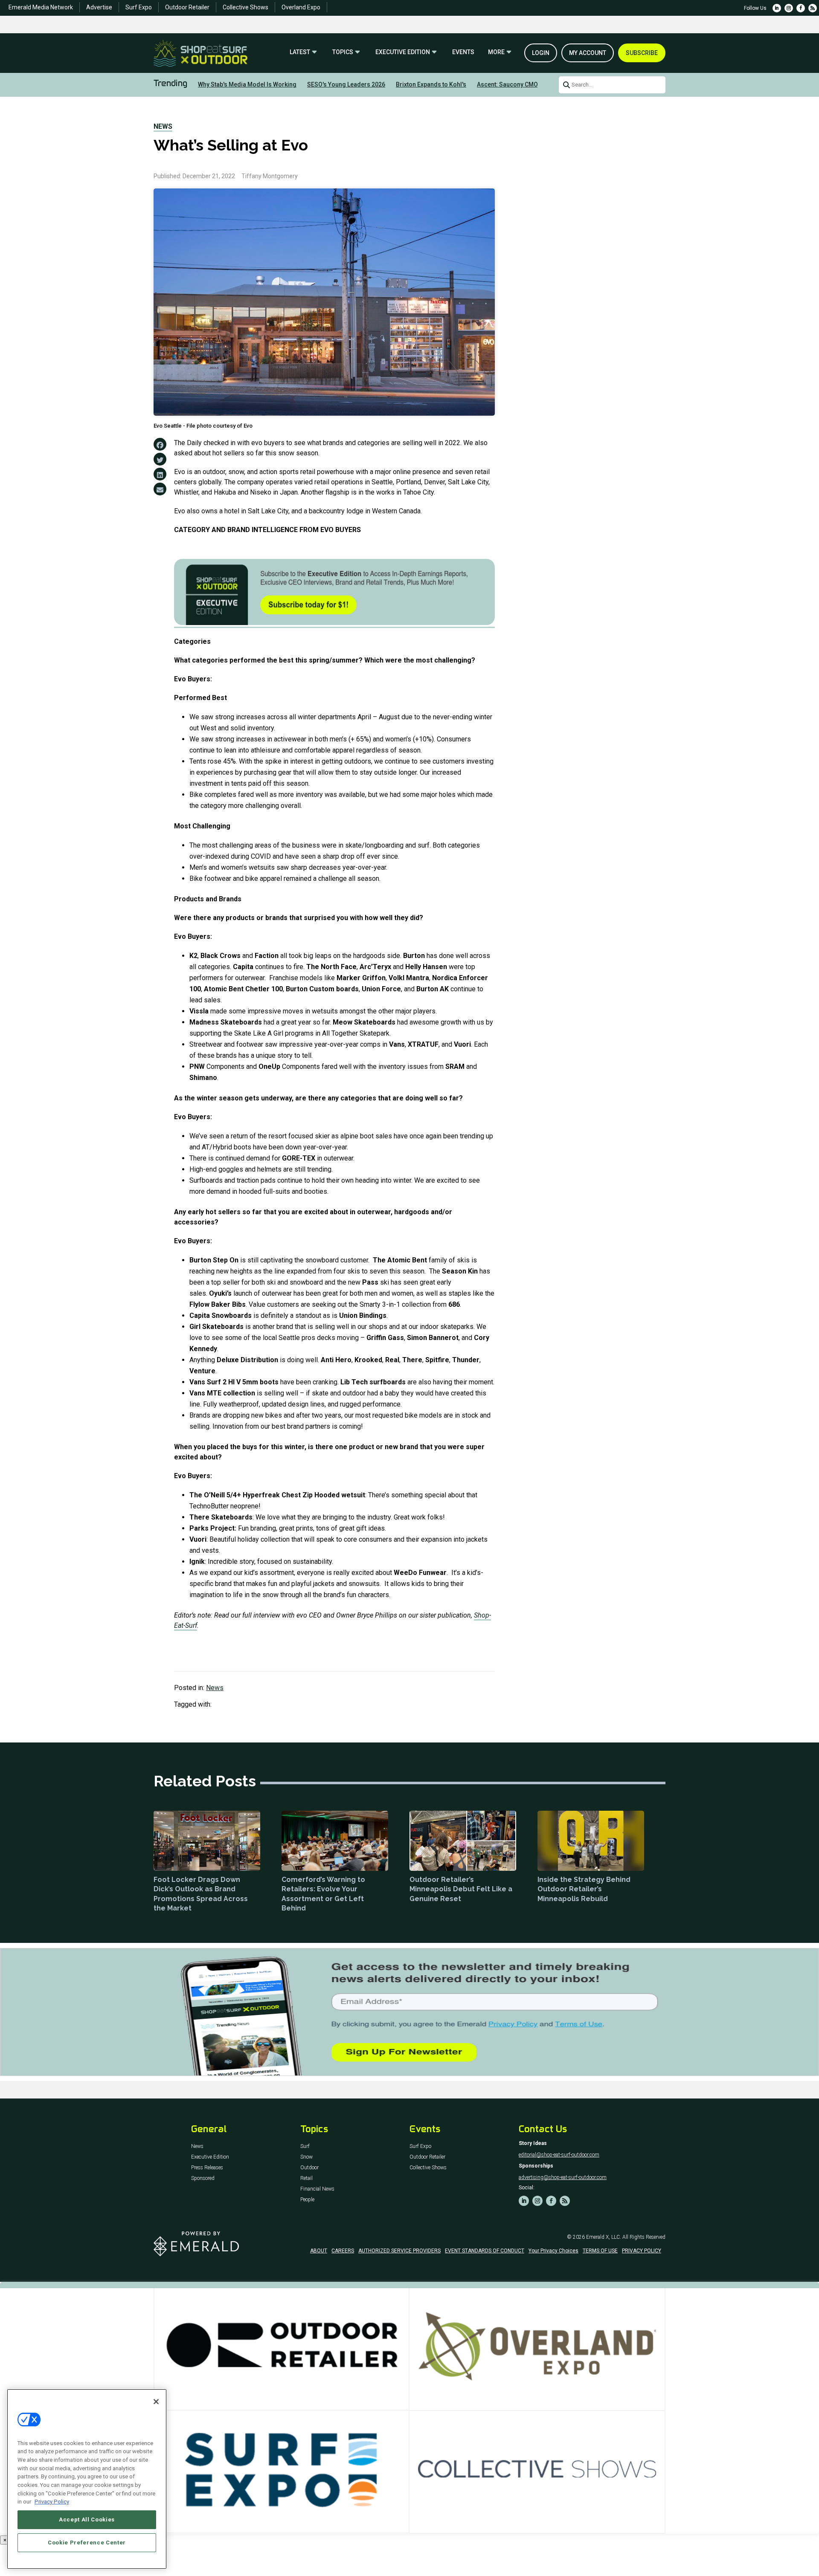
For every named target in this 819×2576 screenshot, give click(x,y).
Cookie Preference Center (87, 2543)
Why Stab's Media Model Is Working (247, 84)
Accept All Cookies (87, 2520)
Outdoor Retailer (187, 7)
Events (463, 52)
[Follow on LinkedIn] (777, 8)
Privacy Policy (52, 2502)
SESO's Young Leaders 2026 (346, 84)
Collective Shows (245, 7)
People (307, 2200)
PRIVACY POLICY (642, 2251)
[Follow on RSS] (813, 8)
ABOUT (319, 2251)
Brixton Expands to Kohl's (431, 84)
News (163, 126)
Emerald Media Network (41, 7)
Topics (343, 52)
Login (541, 53)
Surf (305, 2146)
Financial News (317, 2189)
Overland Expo (301, 7)
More (496, 52)
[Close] (156, 2402)
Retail (306, 2178)
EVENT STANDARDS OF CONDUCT (485, 2251)
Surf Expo (139, 7)
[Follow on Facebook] (801, 8)
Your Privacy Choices (553, 2251)
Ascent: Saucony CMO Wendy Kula (524, 84)
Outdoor (309, 2168)
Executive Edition (403, 52)
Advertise (99, 7)
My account (588, 53)
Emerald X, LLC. (604, 2237)
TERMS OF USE (600, 2251)
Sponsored (203, 2178)
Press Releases (207, 2168)
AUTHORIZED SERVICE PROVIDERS (399, 2251)
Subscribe (642, 53)
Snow (306, 2157)
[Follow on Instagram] (789, 8)
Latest (300, 52)
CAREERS (343, 2251)
